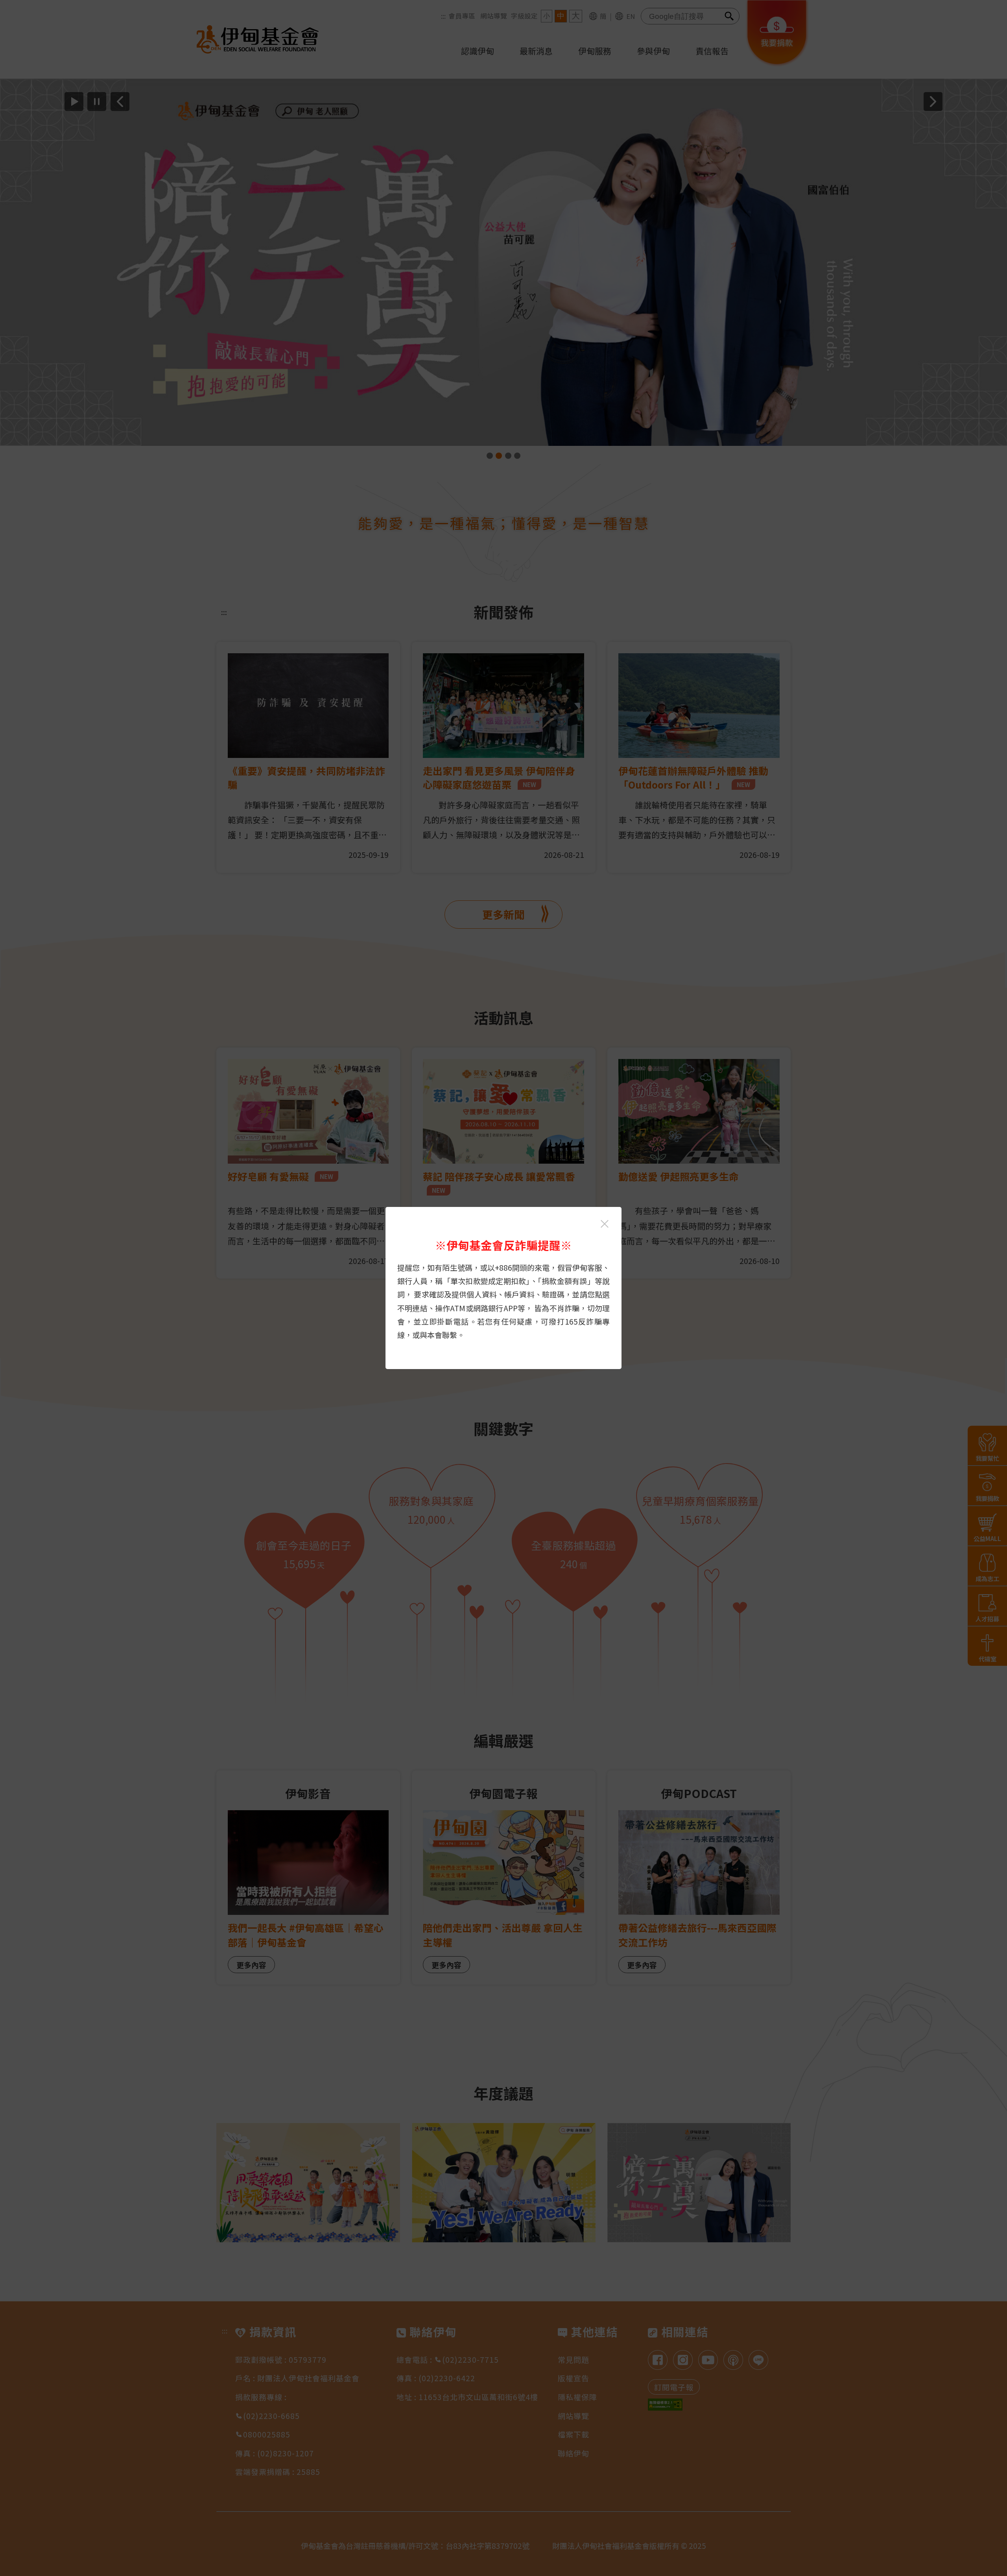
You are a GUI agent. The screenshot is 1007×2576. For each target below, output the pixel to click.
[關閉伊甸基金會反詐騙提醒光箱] (605, 1224)
